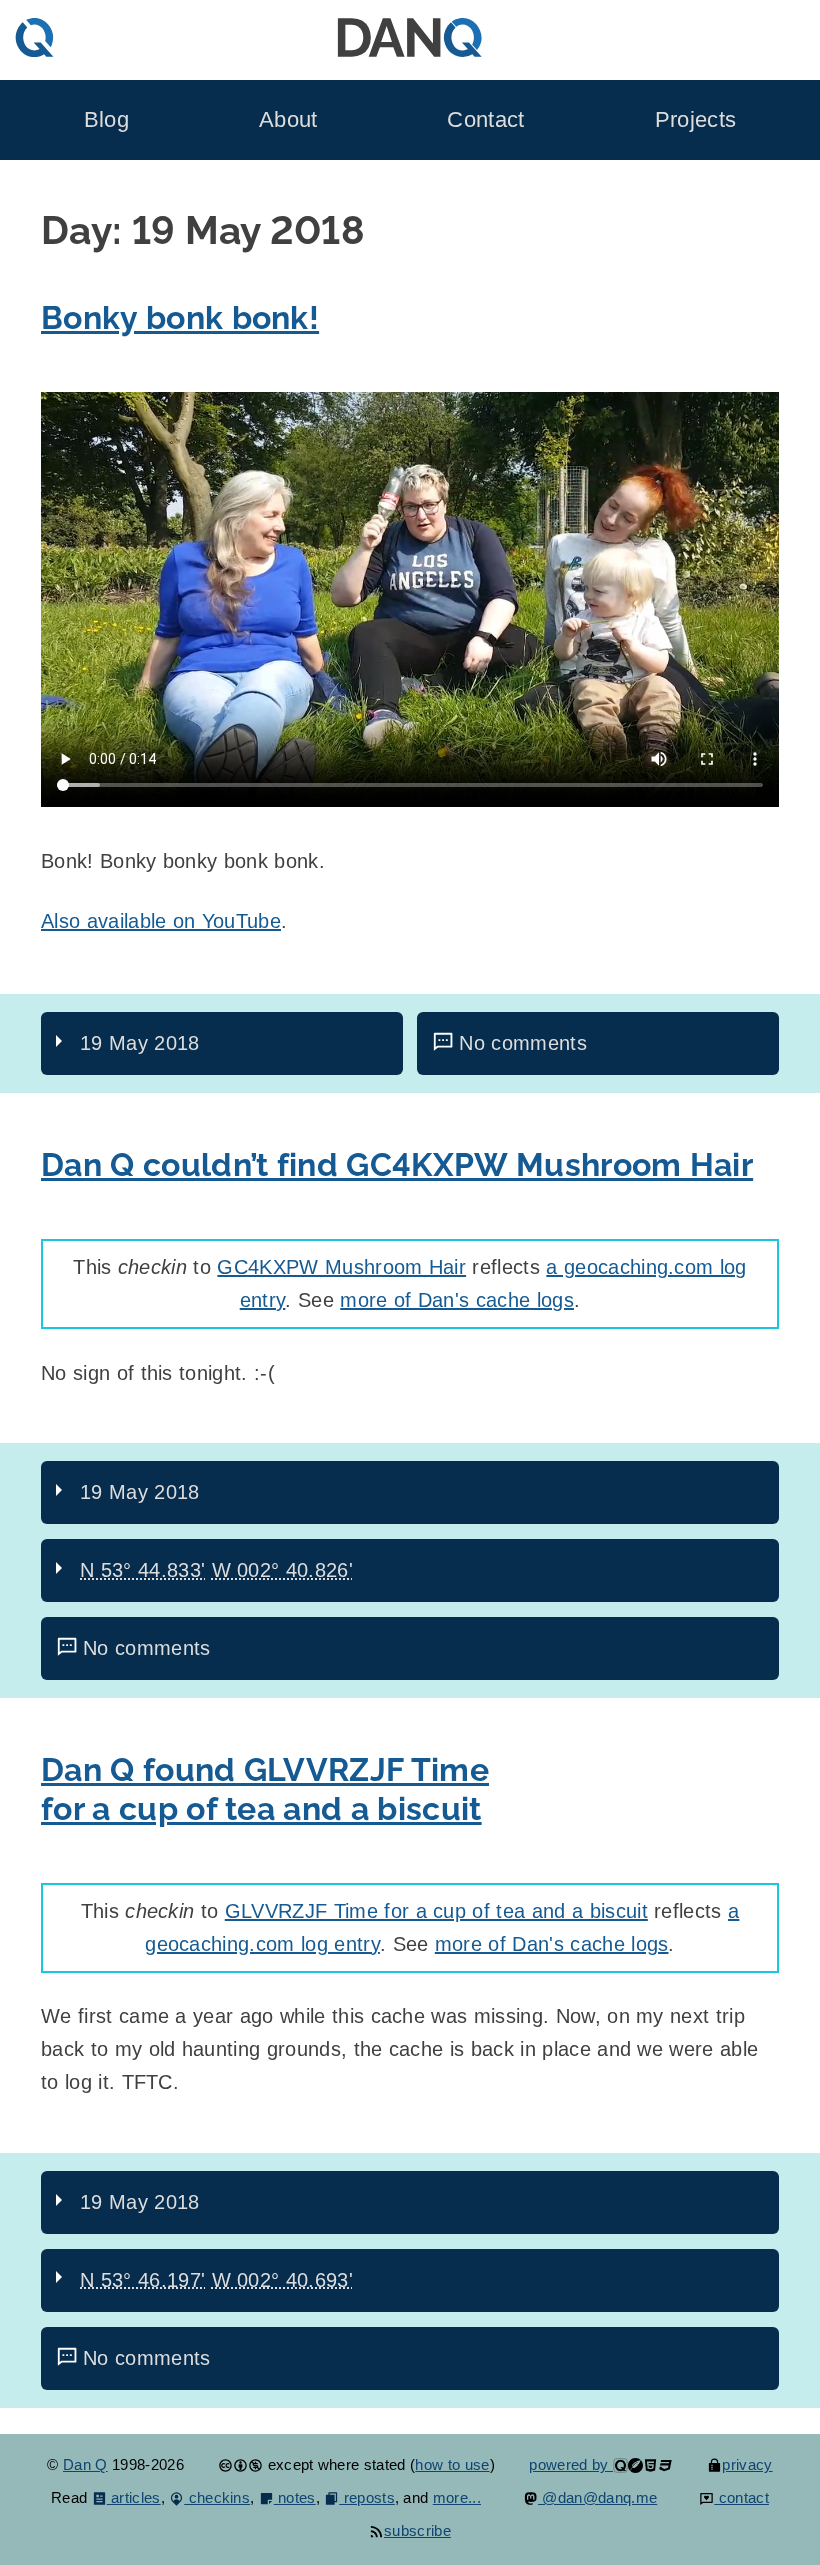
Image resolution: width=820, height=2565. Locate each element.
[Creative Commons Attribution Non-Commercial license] (240, 2464)
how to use (452, 2464)
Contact (485, 119)
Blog (106, 119)
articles (134, 2497)
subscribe (417, 2530)
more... (457, 2497)
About (288, 119)
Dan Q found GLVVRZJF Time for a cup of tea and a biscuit (265, 1789)
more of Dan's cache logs (457, 1300)
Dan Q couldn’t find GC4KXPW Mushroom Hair (397, 1165)
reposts (367, 2497)
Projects (696, 119)
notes (295, 2497)
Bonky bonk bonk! (180, 318)
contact (741, 2497)
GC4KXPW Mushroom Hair (341, 1267)
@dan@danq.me (597, 2497)
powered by (571, 2464)
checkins (217, 2497)
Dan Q (85, 2464)
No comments (523, 1043)
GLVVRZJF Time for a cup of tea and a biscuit (436, 1911)
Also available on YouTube (161, 921)
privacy (747, 2464)
